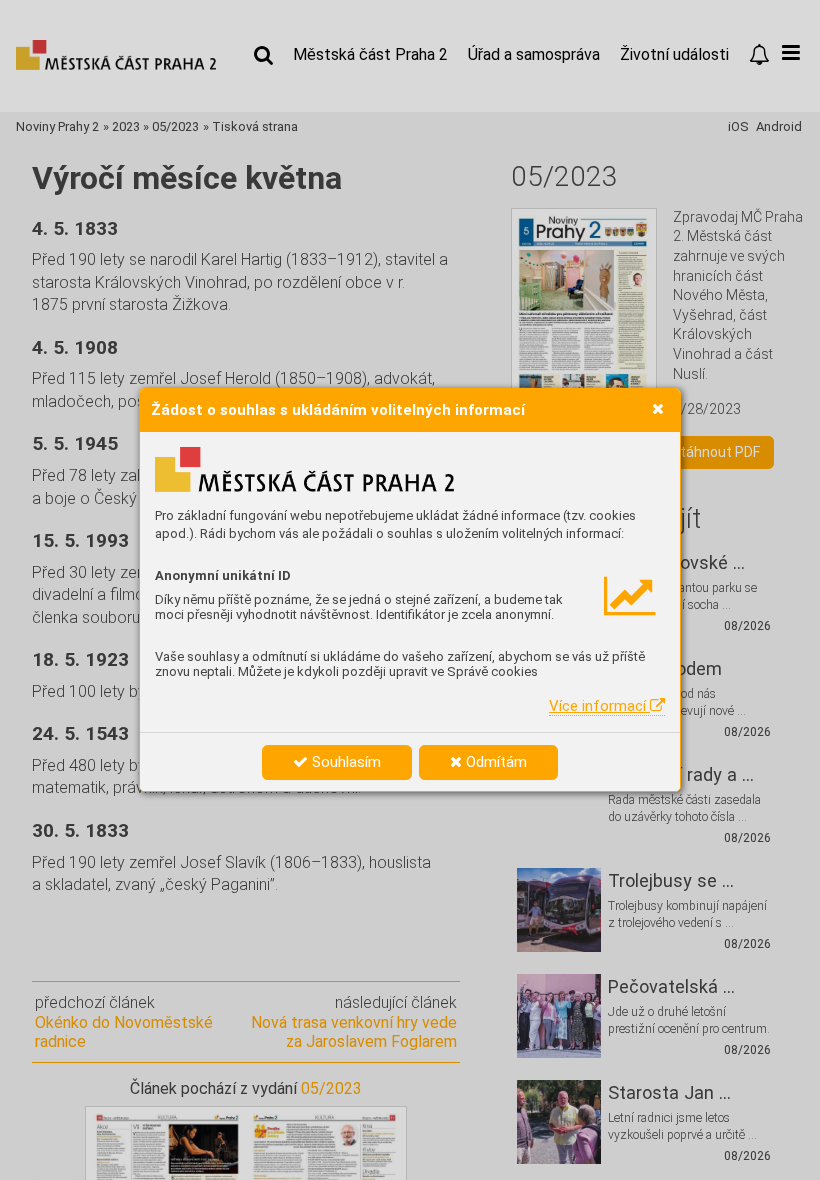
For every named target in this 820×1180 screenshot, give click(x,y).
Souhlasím (344, 762)
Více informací (599, 706)
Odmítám (494, 762)
